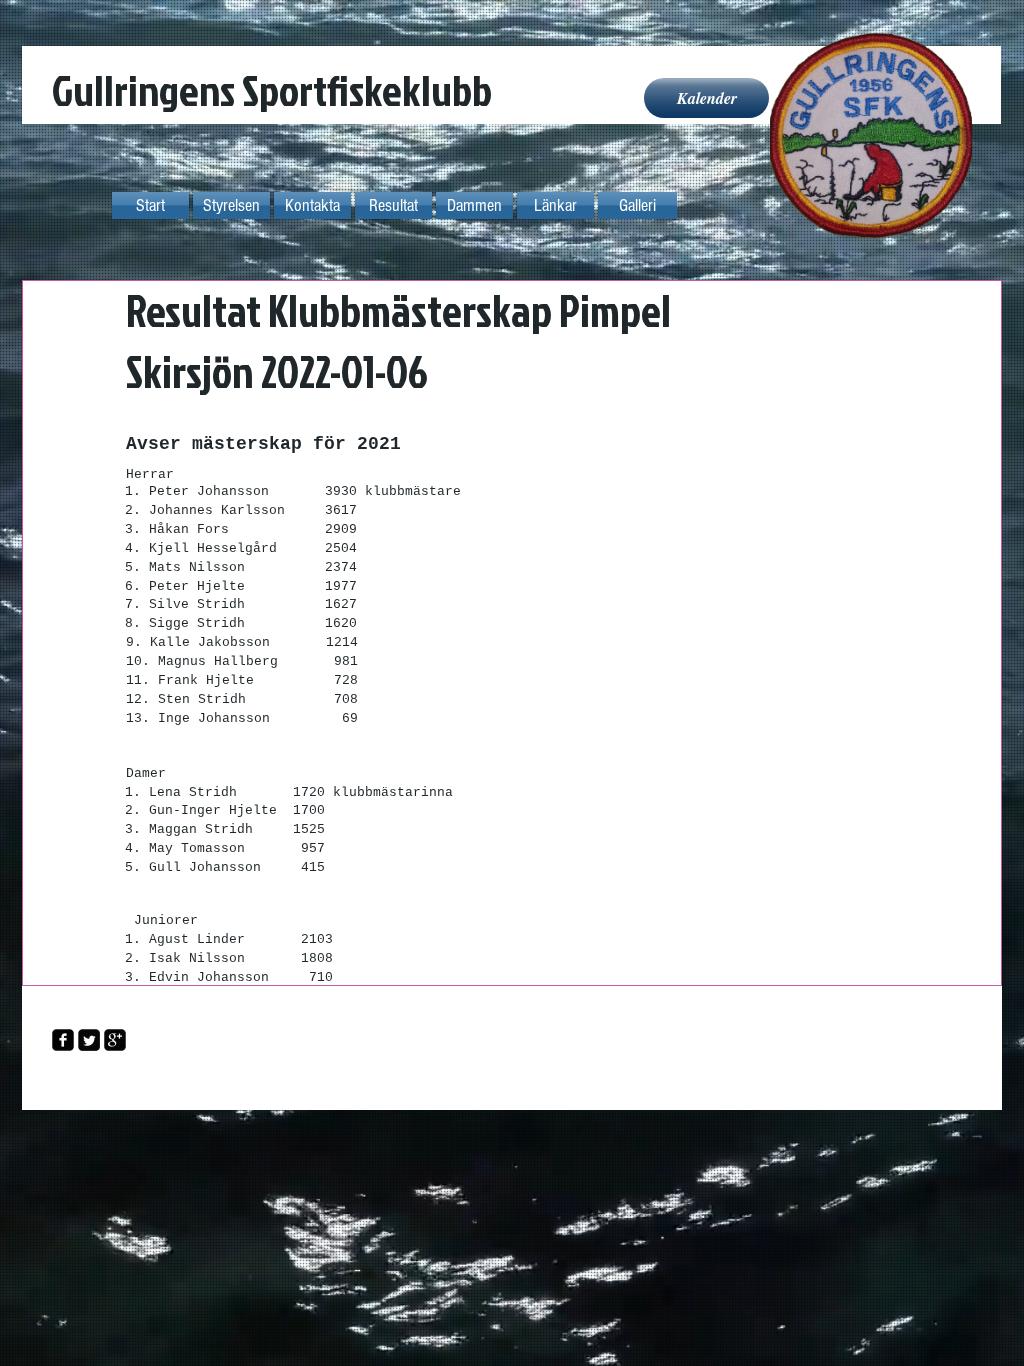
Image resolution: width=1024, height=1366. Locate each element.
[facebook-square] (63, 1040)
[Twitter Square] (89, 1040)
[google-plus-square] (115, 1040)
